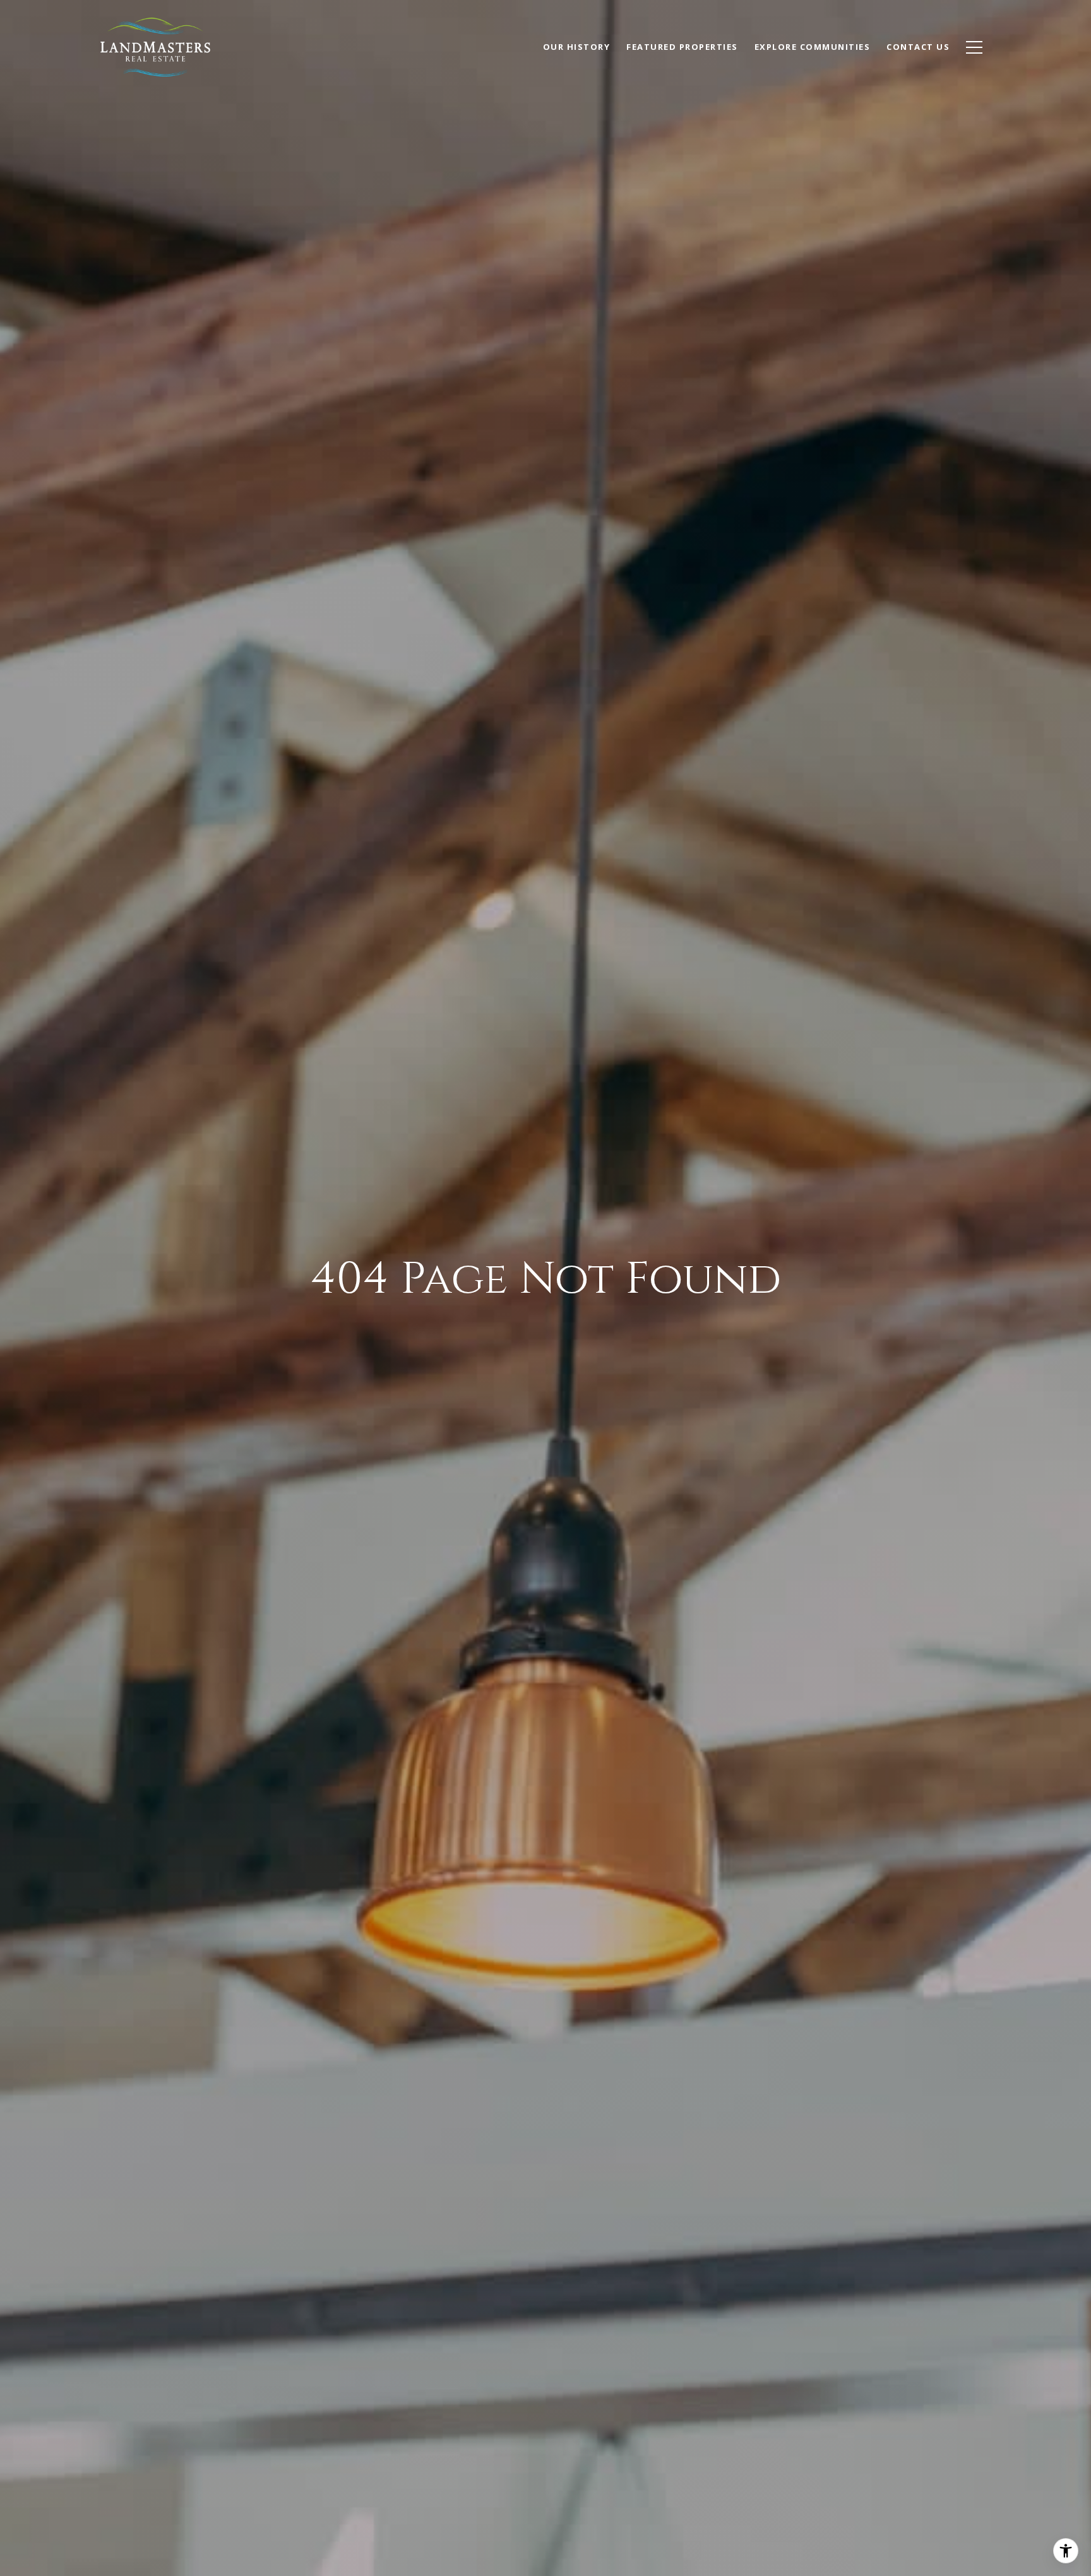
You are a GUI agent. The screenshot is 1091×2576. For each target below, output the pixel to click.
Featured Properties (682, 47)
